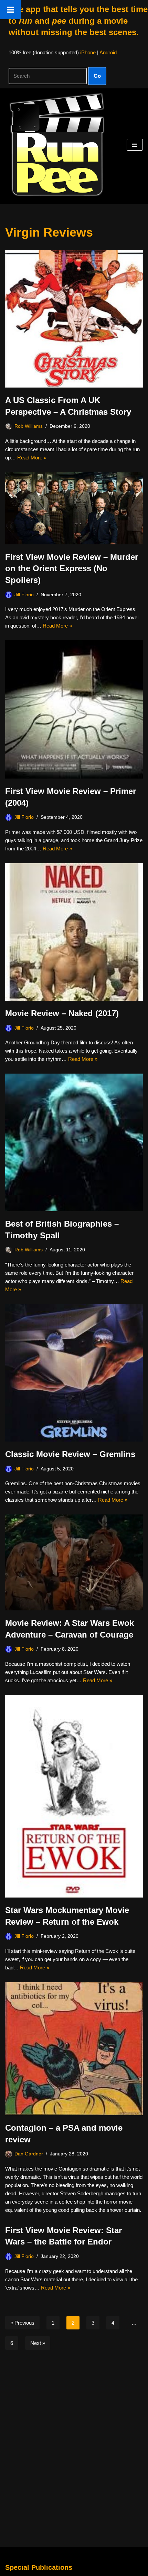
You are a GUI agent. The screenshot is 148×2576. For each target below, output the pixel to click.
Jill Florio (24, 595)
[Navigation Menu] (135, 145)
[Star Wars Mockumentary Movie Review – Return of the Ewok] (74, 1796)
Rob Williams (29, 426)
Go (97, 76)
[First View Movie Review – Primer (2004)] (74, 709)
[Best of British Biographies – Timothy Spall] (74, 1142)
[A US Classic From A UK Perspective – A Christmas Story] (74, 319)
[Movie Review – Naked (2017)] (74, 932)
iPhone (88, 52)
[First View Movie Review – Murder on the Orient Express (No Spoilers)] (74, 508)
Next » (38, 2343)
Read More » (32, 458)
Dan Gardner (29, 2154)
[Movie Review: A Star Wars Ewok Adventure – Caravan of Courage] (74, 1562)
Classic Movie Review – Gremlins (70, 1454)
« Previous (22, 2323)
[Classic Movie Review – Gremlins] (74, 1373)
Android (108, 52)
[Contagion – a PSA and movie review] (74, 2049)
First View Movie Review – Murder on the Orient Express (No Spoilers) (72, 568)
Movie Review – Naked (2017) (62, 1013)
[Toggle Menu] (10, 10)
